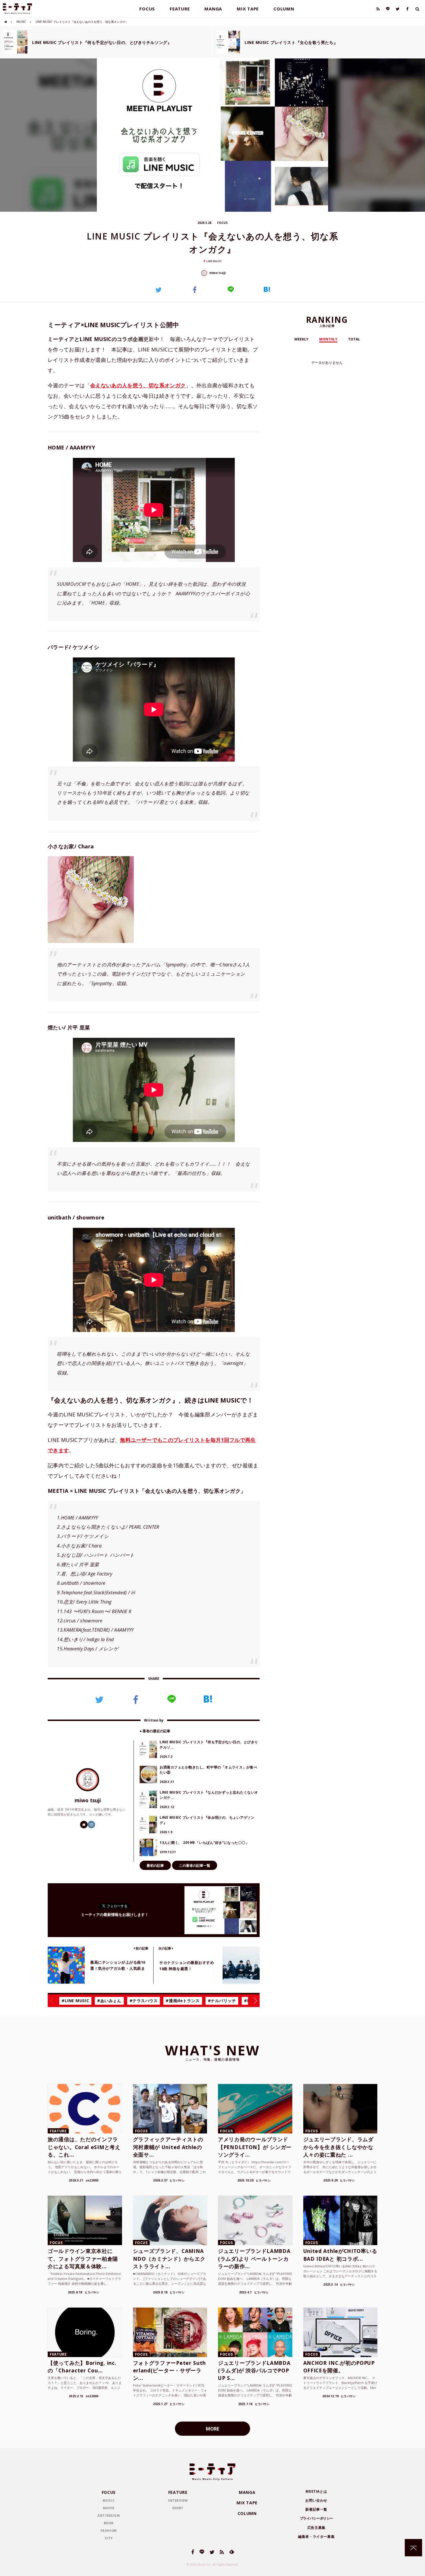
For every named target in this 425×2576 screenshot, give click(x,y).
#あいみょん (109, 2001)
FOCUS (147, 9)
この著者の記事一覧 (195, 1865)
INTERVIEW (178, 2500)
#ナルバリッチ (222, 2001)
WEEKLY (301, 339)
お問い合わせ (316, 2500)
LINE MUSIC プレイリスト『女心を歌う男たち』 (291, 42)
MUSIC (21, 22)
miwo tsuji (217, 273)
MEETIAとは (316, 2491)
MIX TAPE (248, 9)
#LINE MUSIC (75, 2001)
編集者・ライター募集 (316, 2537)
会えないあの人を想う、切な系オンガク (138, 385)
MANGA (213, 9)
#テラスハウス (144, 2001)
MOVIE (109, 2508)
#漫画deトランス (183, 2001)
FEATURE (180, 9)
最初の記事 (155, 1865)
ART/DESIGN (109, 2515)
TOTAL (354, 339)
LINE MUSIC (214, 261)
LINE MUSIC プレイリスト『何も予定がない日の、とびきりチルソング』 (102, 42)
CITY (109, 2538)
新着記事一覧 (316, 2509)
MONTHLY (328, 339)
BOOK (109, 2523)
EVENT (178, 2508)
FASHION (109, 2530)
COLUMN (284, 9)
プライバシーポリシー (316, 2518)
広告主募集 (316, 2528)
